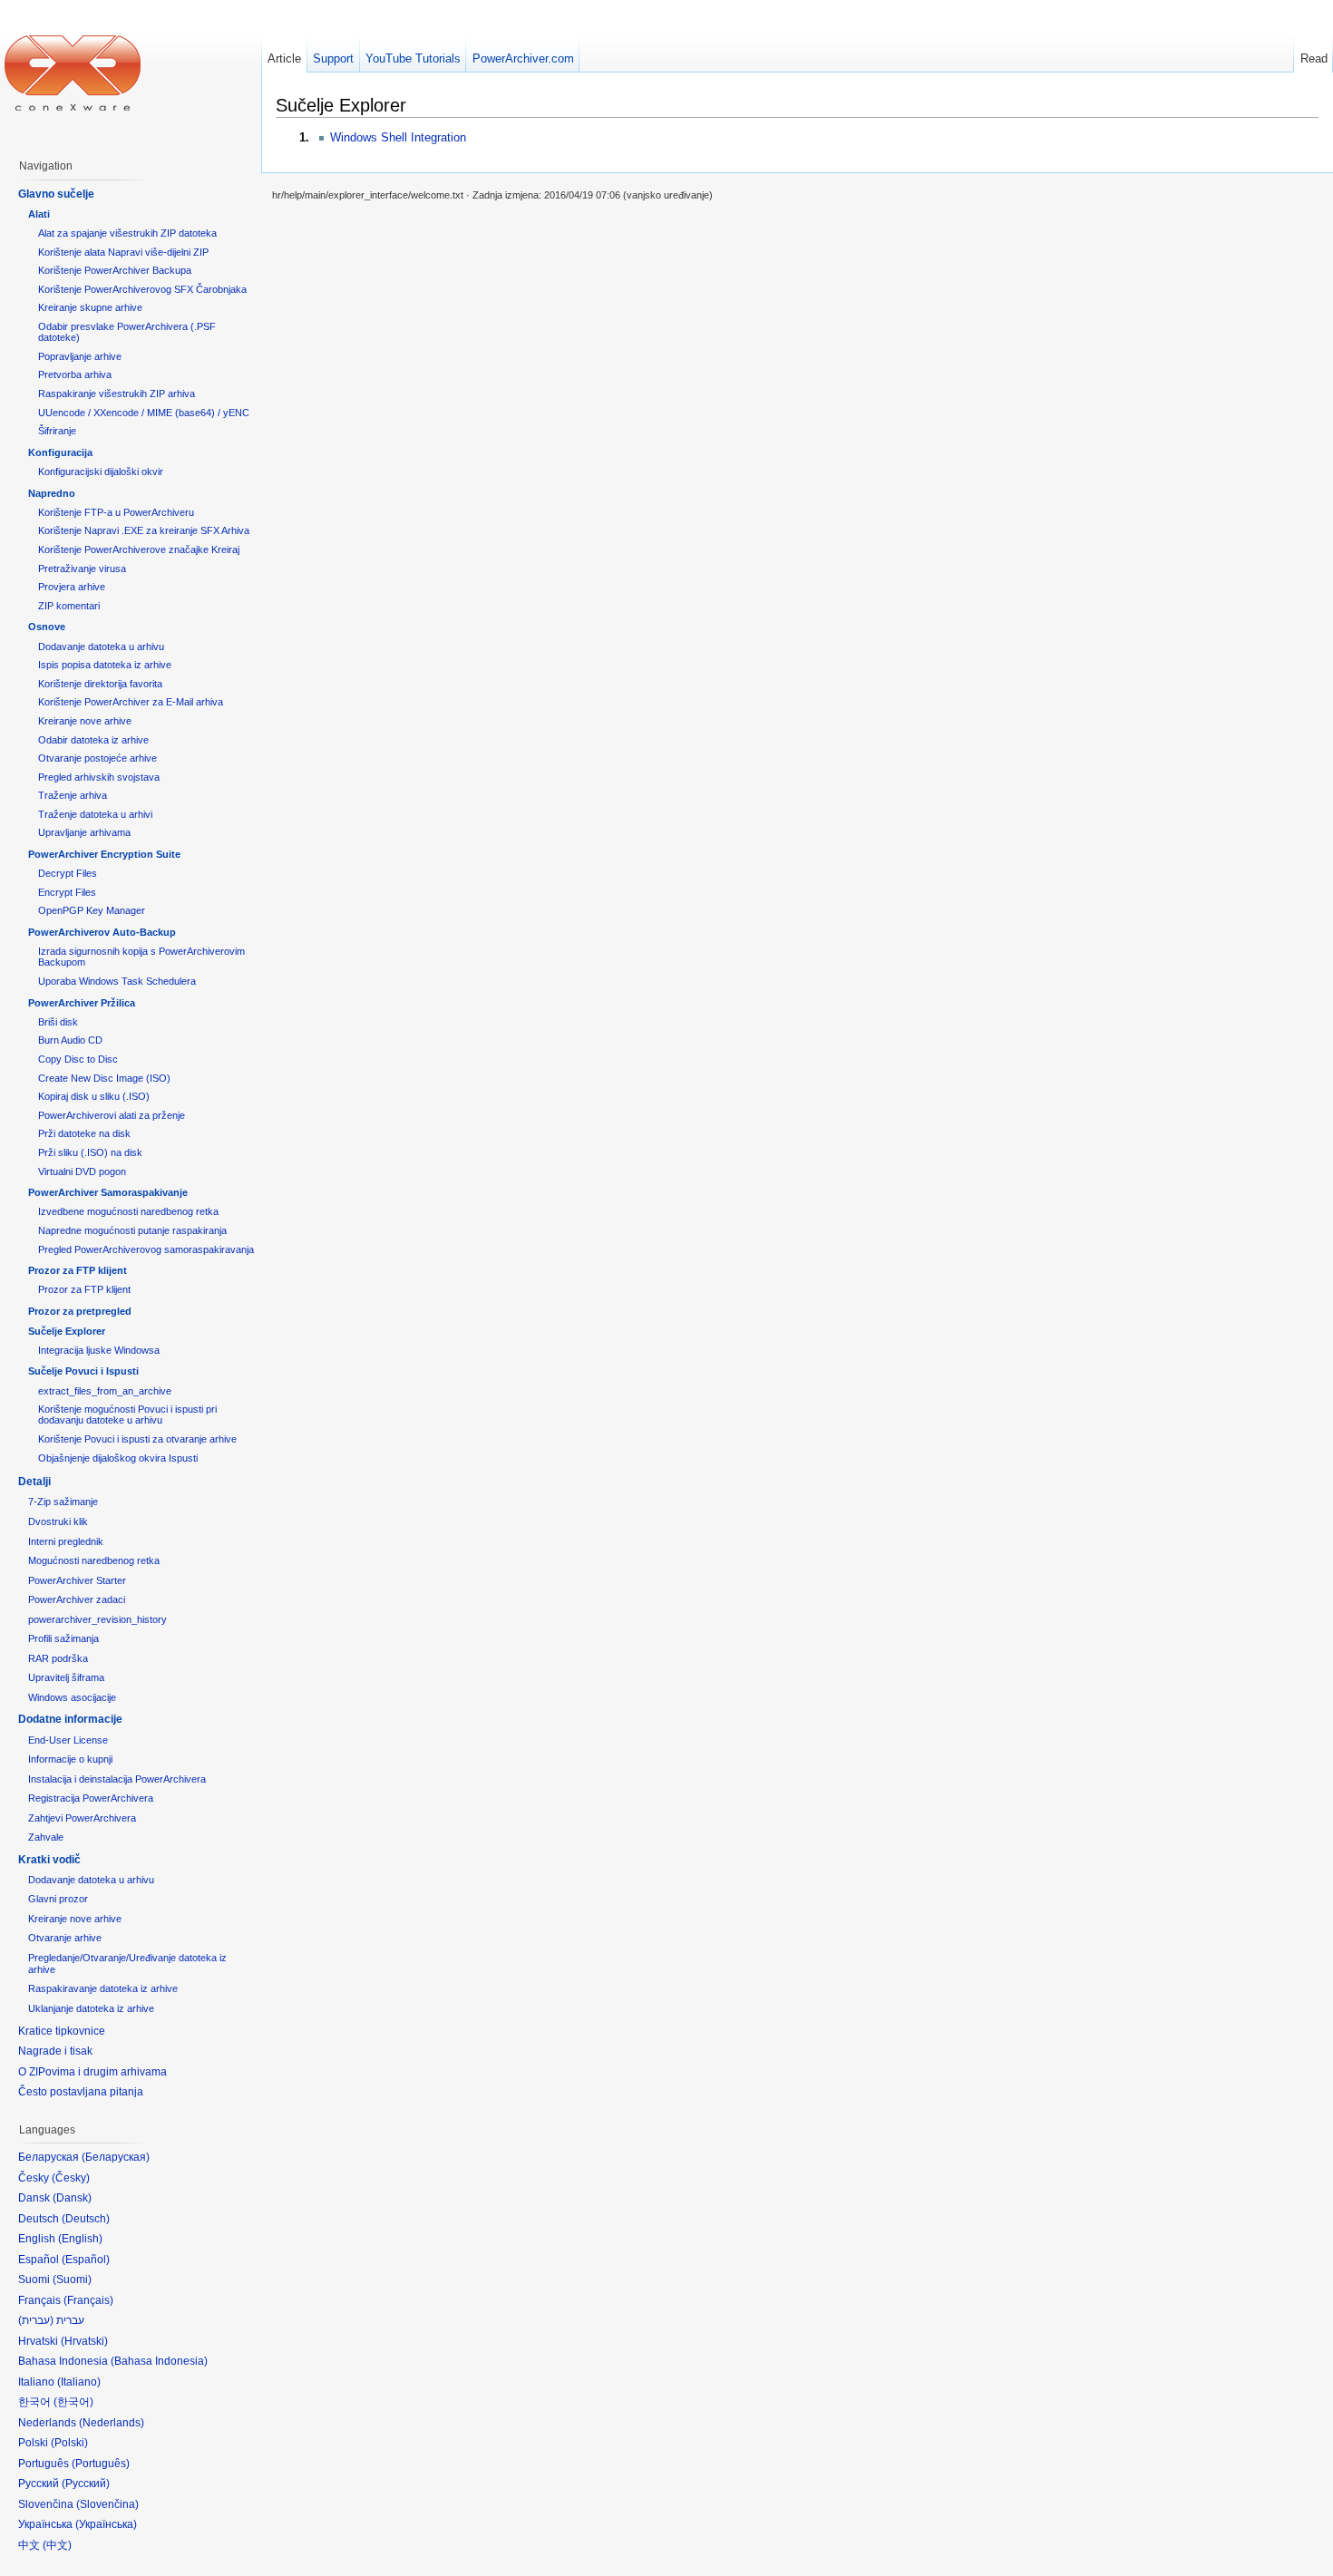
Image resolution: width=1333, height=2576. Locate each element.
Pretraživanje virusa (82, 569)
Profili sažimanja (63, 1638)
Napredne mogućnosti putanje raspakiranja (132, 1230)
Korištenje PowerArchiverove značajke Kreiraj (139, 549)
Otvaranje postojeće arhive (97, 758)
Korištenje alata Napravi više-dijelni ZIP (123, 252)
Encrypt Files (67, 892)
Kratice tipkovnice (62, 2031)
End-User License (68, 1740)
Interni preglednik (66, 1541)
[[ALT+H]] (73, 73)
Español (86, 2260)
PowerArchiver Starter (77, 1580)
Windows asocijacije (72, 1697)
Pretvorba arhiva (75, 374)
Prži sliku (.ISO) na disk (90, 1152)
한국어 (73, 2402)
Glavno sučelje (56, 194)
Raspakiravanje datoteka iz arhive (103, 1988)
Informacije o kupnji (70, 1759)
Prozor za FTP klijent (78, 1270)
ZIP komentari (69, 606)
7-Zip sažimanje (63, 1502)
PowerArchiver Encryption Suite (104, 854)
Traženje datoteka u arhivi (95, 814)
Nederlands (112, 2423)
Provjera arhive (72, 587)
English (80, 2239)
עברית (36, 2320)
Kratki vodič (49, 1860)
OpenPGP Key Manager (92, 910)
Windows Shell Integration (398, 137)
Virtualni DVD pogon (82, 1171)
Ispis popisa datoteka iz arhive (105, 665)
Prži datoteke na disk (84, 1133)
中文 (57, 2545)
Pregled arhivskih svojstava (99, 777)
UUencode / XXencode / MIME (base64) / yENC (144, 413)
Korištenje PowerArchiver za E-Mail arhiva (131, 702)
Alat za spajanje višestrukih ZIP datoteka (127, 233)
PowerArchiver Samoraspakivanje (108, 1192)
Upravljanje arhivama (84, 832)
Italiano (79, 2382)
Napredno (52, 493)
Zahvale (46, 1837)
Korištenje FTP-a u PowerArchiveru (116, 512)
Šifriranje (57, 431)
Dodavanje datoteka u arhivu (101, 646)
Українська (106, 2524)
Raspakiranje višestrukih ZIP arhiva (117, 394)
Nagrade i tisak (55, 2051)
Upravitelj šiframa (66, 1677)
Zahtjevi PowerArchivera (82, 1818)
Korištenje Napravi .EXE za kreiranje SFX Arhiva (144, 530)
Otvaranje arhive (65, 1938)
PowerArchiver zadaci (77, 1599)
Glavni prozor (58, 1899)
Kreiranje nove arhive (85, 721)
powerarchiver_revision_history (97, 1619)
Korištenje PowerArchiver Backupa (115, 270)
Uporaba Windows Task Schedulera (117, 981)
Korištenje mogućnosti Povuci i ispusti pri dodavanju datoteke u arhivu (127, 1414)
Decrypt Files (68, 873)
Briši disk (58, 1022)
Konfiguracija (60, 452)
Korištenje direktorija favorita (100, 684)
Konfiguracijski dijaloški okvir (101, 471)
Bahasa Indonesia (159, 2361)
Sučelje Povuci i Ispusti (83, 1371)
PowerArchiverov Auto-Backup (102, 932)
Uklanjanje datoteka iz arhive (91, 2008)
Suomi (72, 2280)
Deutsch (86, 2219)
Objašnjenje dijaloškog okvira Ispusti (118, 1458)
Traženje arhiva (73, 795)
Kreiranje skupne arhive (90, 307)
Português (101, 2464)
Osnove (47, 627)
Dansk (72, 2198)
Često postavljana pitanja (81, 2092)
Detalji (34, 1482)
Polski (69, 2443)
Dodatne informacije (70, 1719)
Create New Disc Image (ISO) (104, 1078)
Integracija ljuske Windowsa (99, 1350)
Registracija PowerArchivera (91, 1798)
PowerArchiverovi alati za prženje (112, 1115)
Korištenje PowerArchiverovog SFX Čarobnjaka (142, 289)
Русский (86, 2484)
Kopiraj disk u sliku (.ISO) (94, 1096)
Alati (39, 214)
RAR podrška (58, 1658)
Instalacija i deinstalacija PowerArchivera (117, 1779)
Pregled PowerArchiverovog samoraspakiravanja (146, 1249)
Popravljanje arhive (80, 356)
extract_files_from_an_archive (105, 1391)
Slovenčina (107, 2504)
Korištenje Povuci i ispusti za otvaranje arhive (137, 1439)
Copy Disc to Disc (78, 1059)
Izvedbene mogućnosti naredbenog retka (128, 1211)
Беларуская (116, 2157)
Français (88, 2300)
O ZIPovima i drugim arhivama (92, 2072)
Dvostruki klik (58, 1521)
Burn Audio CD (70, 1040)
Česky (71, 2178)
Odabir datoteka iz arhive (93, 740)
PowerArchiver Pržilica (82, 1003)
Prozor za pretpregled (80, 1311)
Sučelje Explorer (67, 1331)
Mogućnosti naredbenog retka (94, 1560)
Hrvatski (84, 2341)
